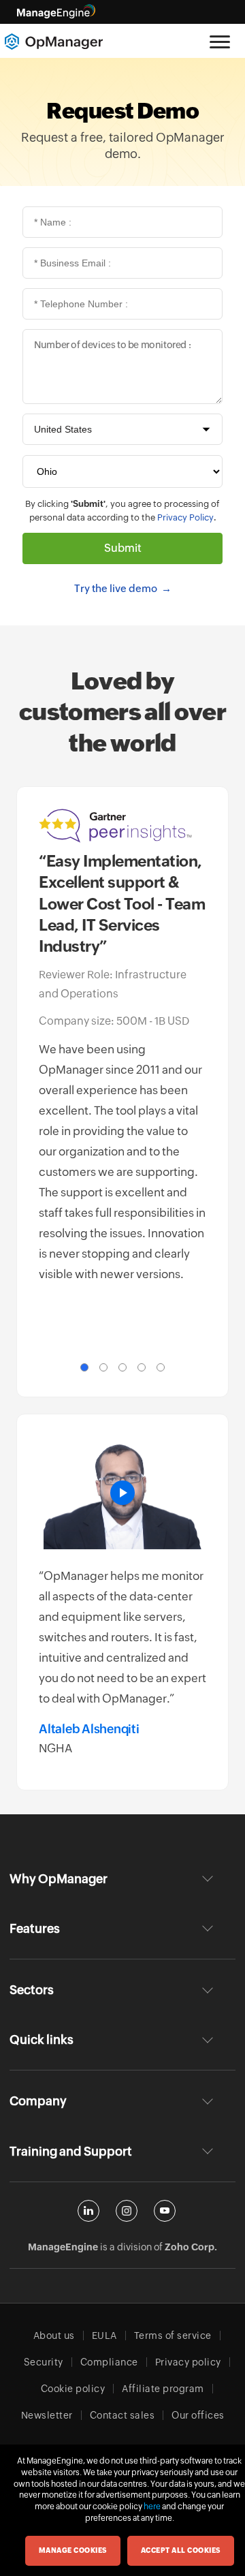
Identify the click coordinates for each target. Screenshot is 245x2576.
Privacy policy (188, 2362)
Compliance (109, 2362)
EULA (104, 2336)
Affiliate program (163, 2389)
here (152, 2507)
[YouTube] (165, 2211)
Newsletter (47, 2415)
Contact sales (122, 2415)
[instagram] (127, 2211)
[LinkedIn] (88, 2211)
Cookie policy (73, 2389)
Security (44, 2362)
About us (54, 2336)
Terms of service (173, 2336)
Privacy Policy (185, 517)
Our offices (198, 2415)
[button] (84, 1367)
